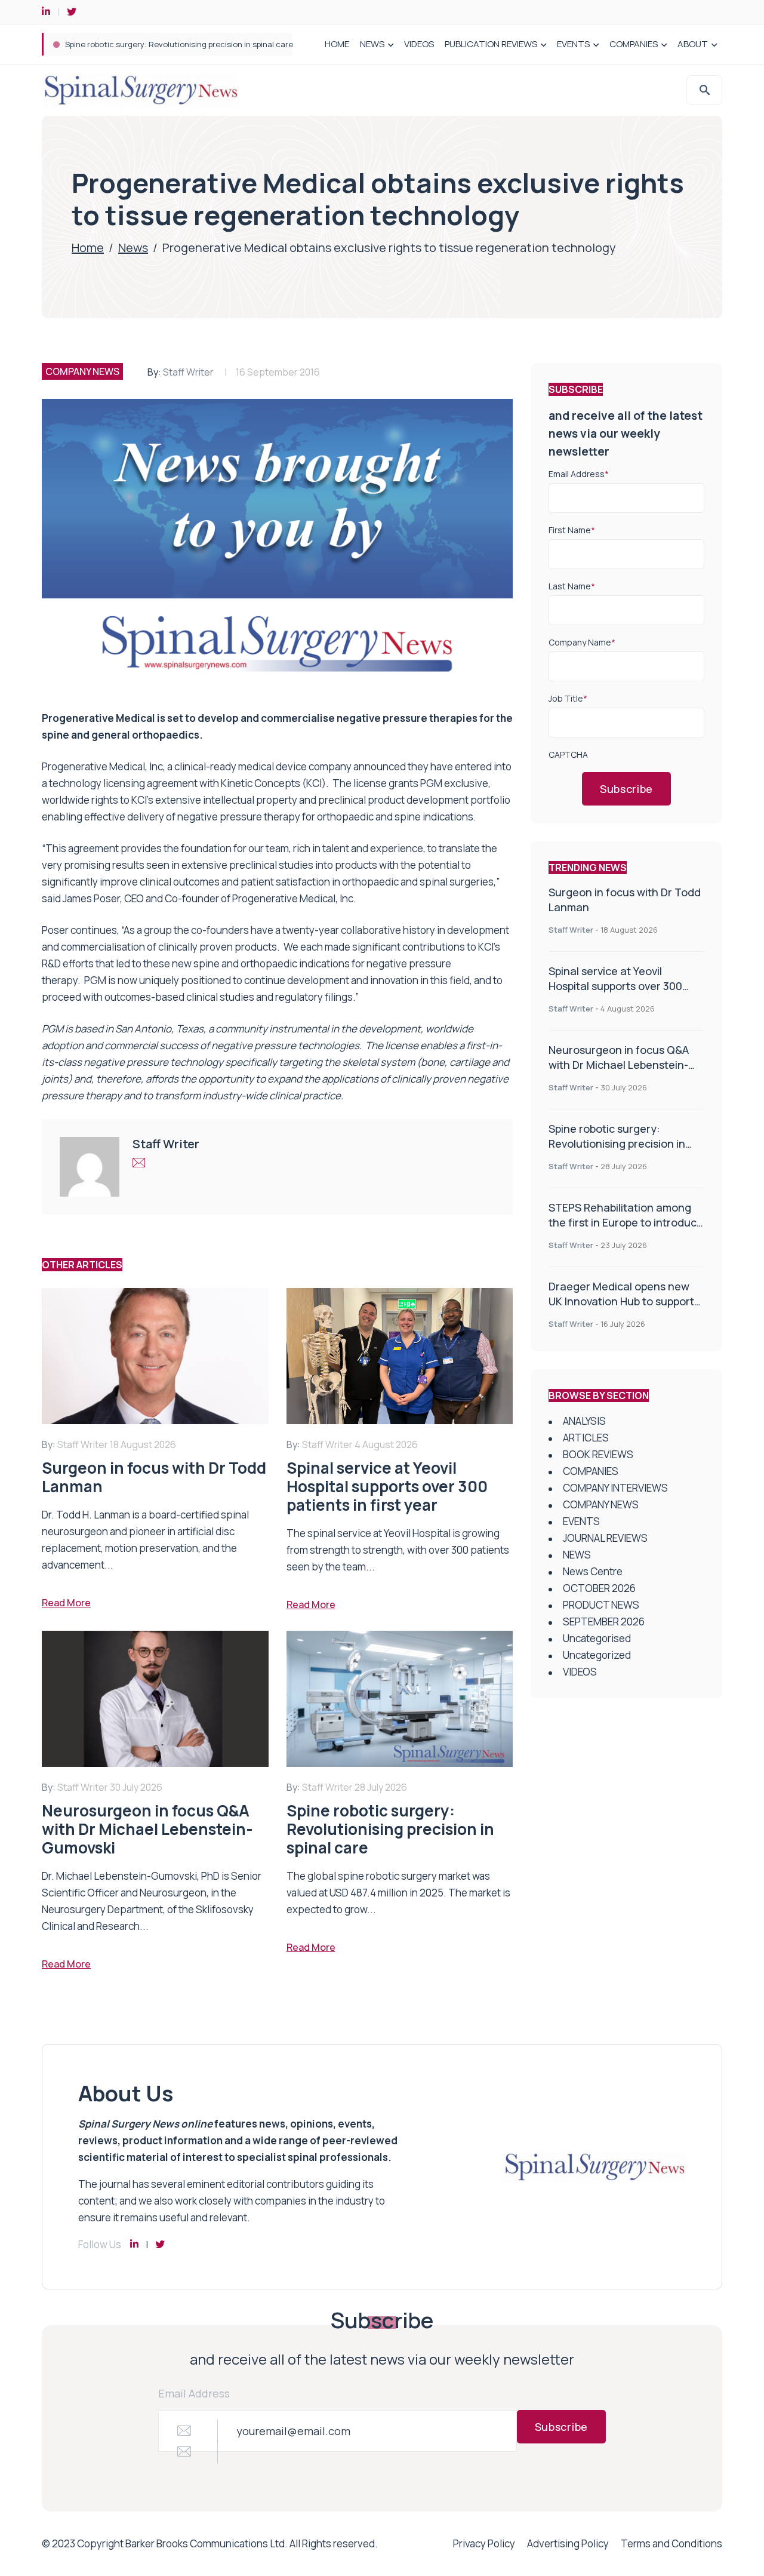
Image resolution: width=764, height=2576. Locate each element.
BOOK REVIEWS (598, 1454)
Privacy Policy (484, 2543)
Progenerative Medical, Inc (102, 766)
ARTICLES (586, 1438)
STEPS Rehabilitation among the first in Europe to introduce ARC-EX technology (213, 44)
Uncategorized (597, 1655)
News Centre (593, 1571)
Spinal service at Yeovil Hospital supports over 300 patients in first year (615, 986)
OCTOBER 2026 (599, 1588)
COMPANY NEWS (82, 371)
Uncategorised (597, 1638)
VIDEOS (419, 44)
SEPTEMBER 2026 (604, 1621)
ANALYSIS (584, 1421)
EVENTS (573, 44)
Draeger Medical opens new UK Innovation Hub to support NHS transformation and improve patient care (621, 1309)
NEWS (372, 44)
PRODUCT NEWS (601, 1605)
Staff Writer (188, 372)
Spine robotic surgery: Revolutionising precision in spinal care (617, 1143)
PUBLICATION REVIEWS (491, 44)
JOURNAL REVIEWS (605, 1538)
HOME (337, 44)
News (133, 248)
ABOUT (693, 44)
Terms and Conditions (671, 2543)
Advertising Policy (568, 2543)
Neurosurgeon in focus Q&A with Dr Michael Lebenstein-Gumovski (619, 1065)
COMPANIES (634, 44)
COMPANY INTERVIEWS (615, 1488)
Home (88, 248)
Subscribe (626, 789)
